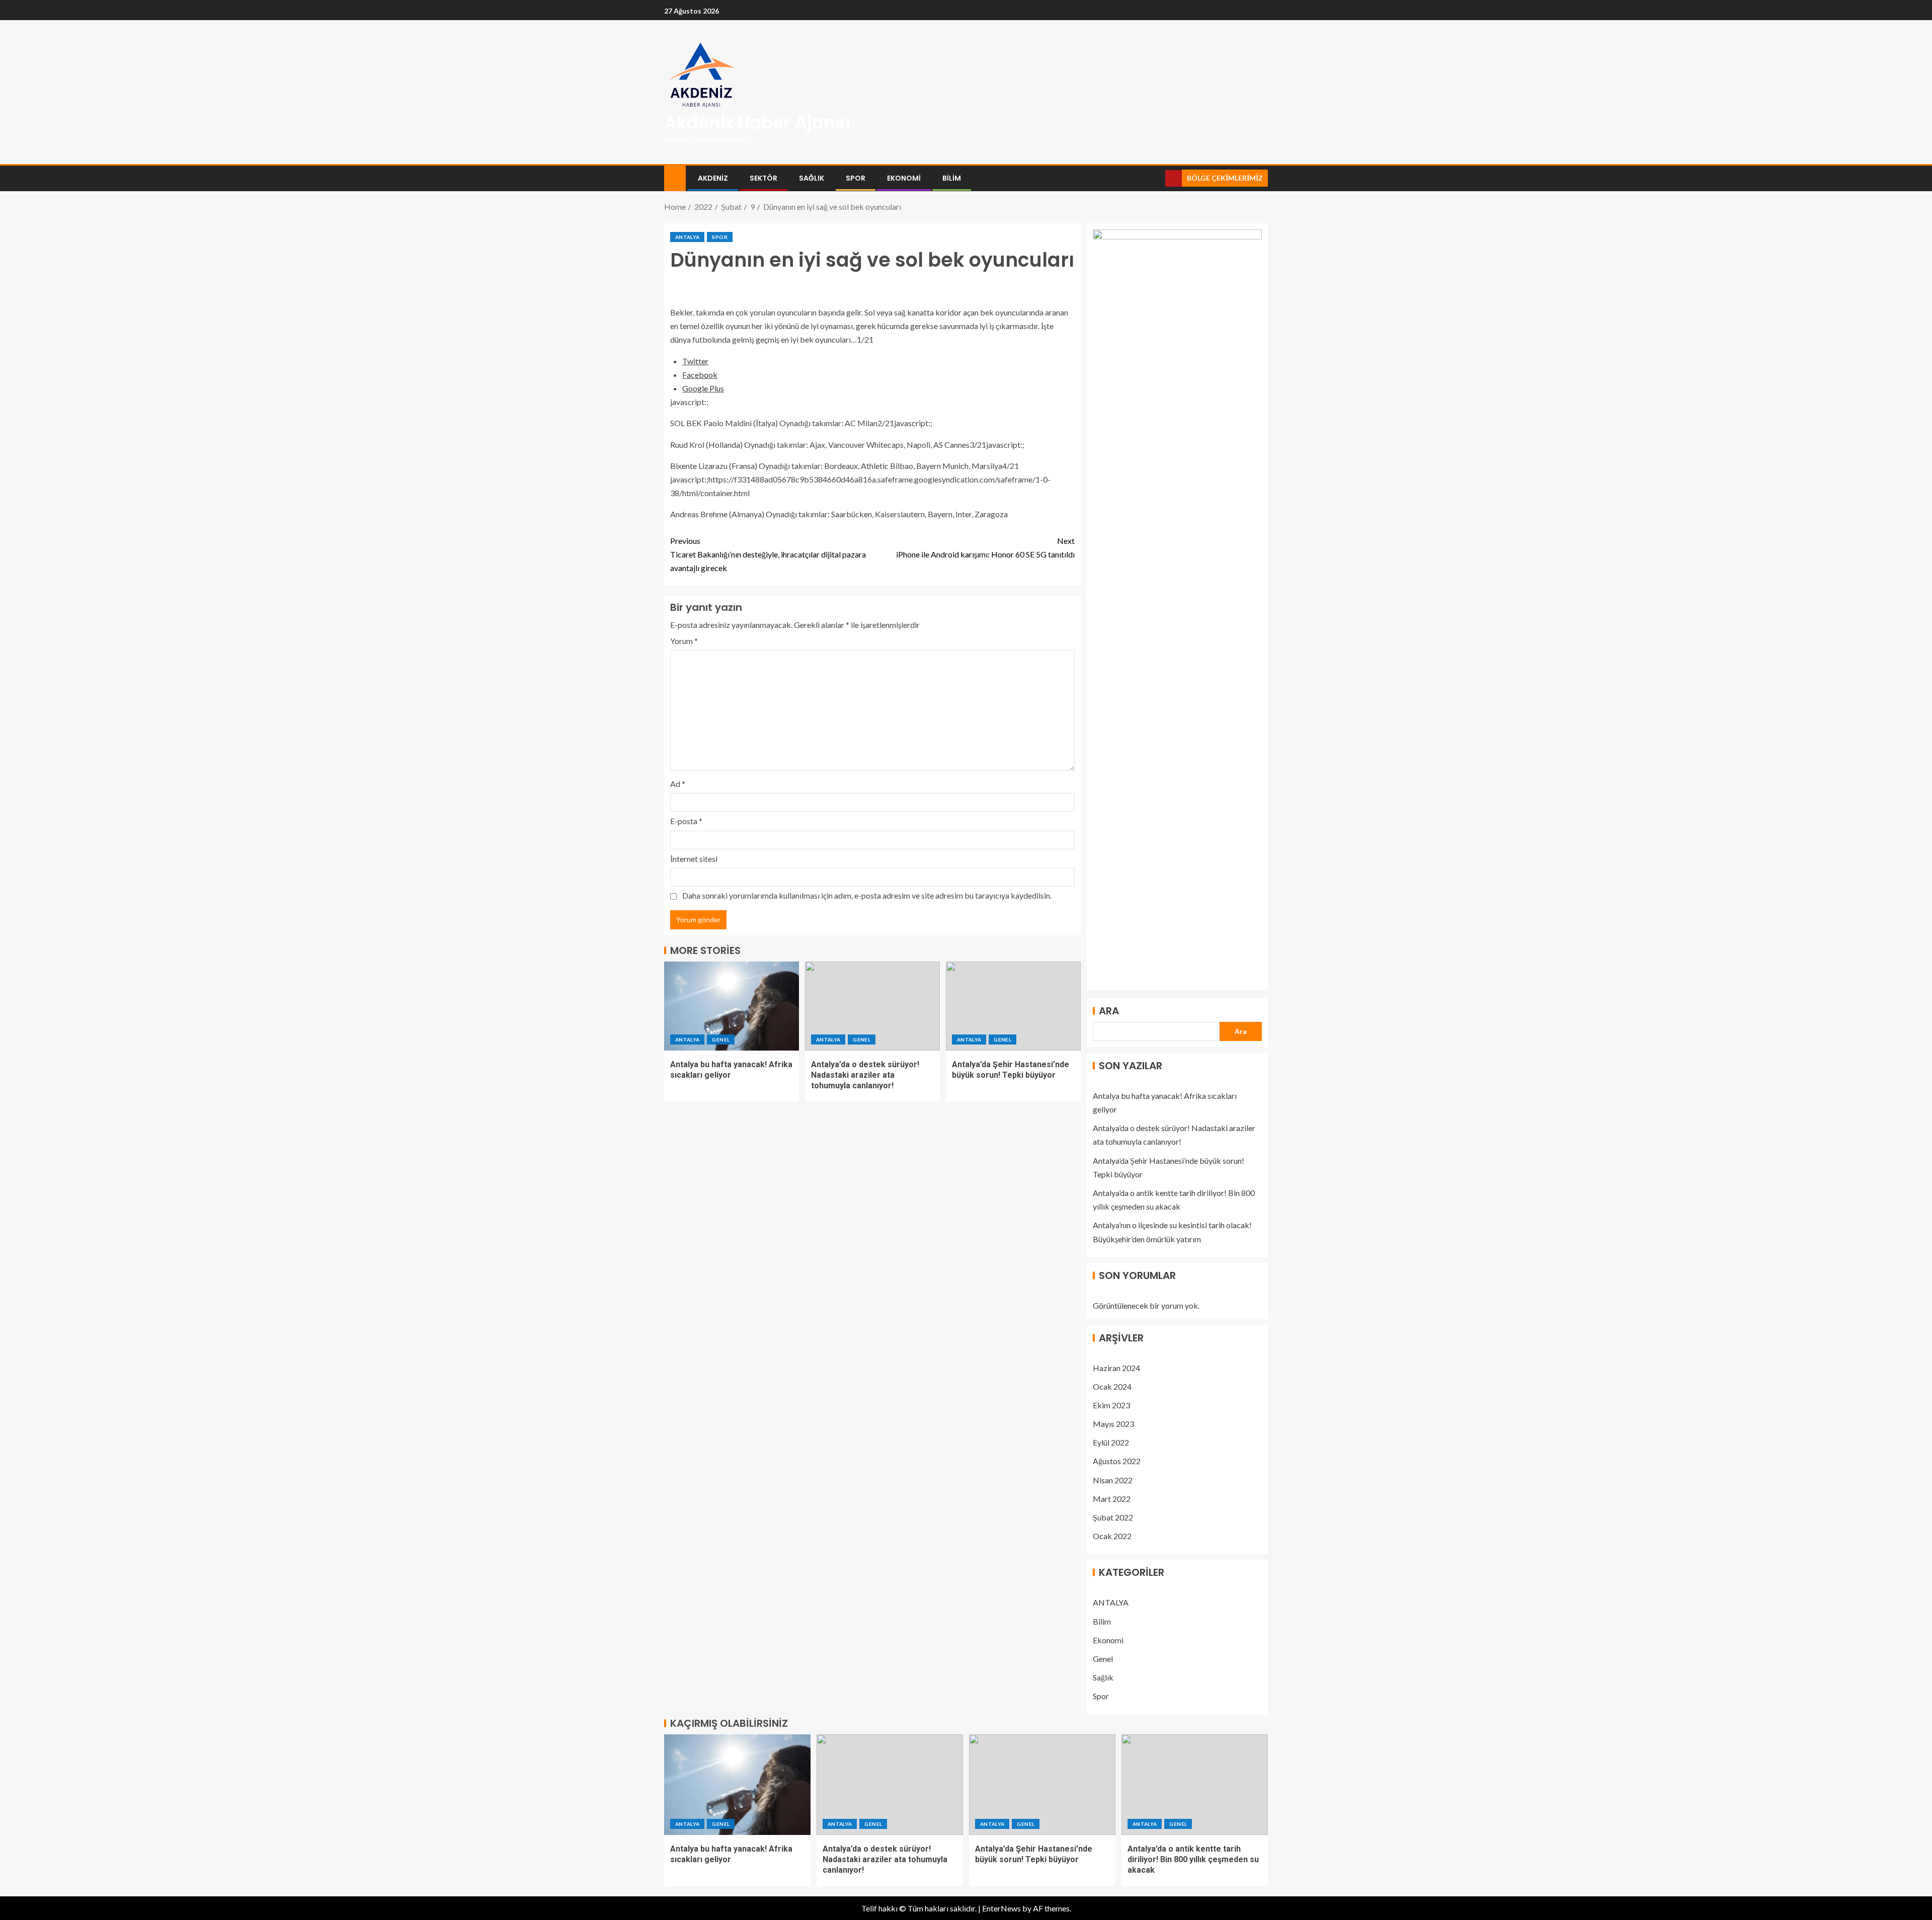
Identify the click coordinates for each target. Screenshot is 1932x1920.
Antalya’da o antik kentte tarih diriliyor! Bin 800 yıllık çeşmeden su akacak (1193, 1860)
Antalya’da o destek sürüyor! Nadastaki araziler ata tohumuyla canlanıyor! (865, 1075)
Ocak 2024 (1112, 1386)
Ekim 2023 (1111, 1405)
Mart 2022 (1112, 1499)
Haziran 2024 (1116, 1368)
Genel (721, 1039)
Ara (1109, 1011)
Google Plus (703, 388)
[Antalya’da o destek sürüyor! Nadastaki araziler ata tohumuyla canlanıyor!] (872, 1006)
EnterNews (1001, 1908)
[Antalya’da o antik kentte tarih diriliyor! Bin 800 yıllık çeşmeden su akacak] (1195, 1785)
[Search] (1156, 178)
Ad (678, 784)
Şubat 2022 (1113, 1517)
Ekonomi (904, 178)
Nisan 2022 (1113, 1480)
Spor (856, 178)
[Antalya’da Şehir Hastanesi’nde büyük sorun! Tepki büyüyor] (1013, 1006)
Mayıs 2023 (1113, 1424)
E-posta (686, 821)
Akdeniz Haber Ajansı (757, 123)
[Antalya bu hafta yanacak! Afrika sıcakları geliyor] (732, 1006)
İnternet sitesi (694, 859)
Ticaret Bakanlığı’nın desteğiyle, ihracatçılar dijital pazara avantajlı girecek (768, 554)
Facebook (700, 375)
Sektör (763, 178)
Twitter (695, 361)
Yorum (684, 641)
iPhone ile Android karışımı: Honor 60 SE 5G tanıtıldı (985, 547)
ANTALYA (687, 237)
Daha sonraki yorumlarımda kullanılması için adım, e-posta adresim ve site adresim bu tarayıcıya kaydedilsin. (867, 895)
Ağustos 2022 (1117, 1461)
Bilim (952, 178)
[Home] (675, 177)
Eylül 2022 (1111, 1442)
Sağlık (812, 178)
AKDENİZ (713, 178)
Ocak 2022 (1112, 1536)
